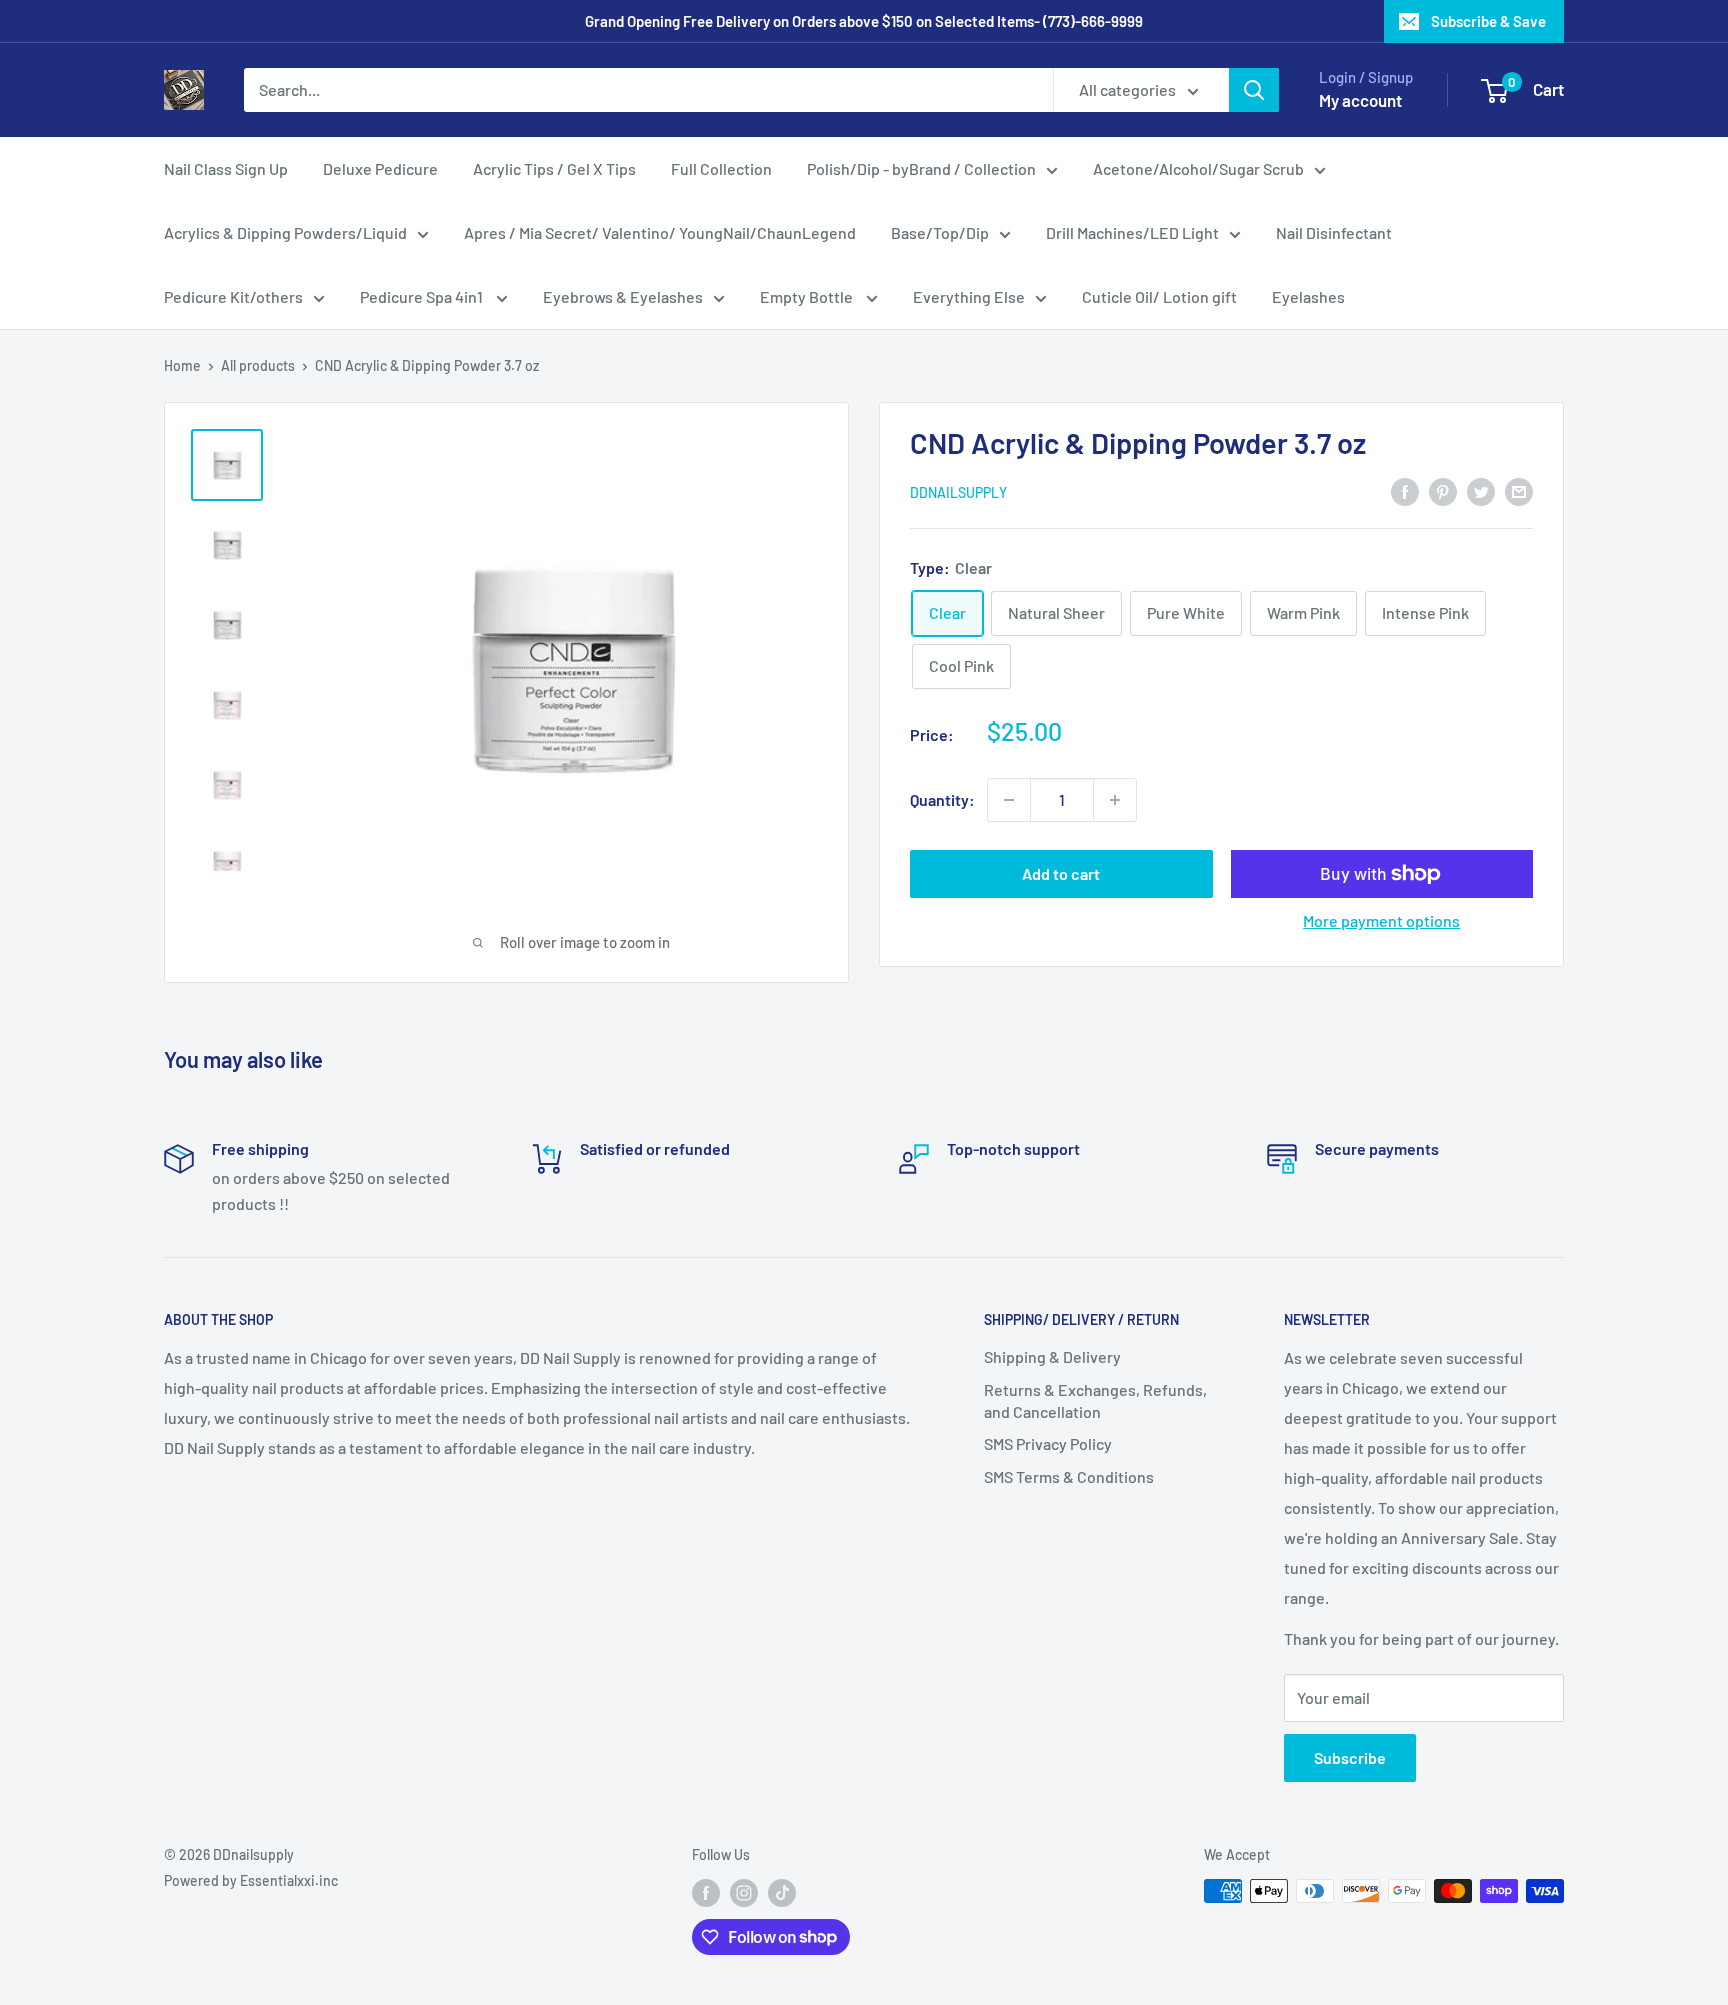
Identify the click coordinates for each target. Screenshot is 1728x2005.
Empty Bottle (808, 296)
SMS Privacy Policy (1048, 1443)
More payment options (1381, 920)
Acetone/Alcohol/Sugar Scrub (1198, 168)
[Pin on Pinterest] (1443, 490)
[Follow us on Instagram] (744, 1893)
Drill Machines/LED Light (1132, 232)
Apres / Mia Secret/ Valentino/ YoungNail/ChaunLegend (660, 232)
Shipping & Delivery (1052, 1356)
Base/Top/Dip (940, 232)
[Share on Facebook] (1405, 490)
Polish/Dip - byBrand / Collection (921, 168)
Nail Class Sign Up (226, 168)
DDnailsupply (958, 492)
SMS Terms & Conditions (1069, 1476)
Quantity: (942, 799)
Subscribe (1350, 1757)
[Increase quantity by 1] (1115, 800)
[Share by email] (1519, 490)
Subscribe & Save (1488, 21)
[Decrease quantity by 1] (1009, 800)
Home (182, 365)
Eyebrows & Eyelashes (623, 296)
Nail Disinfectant (1334, 232)
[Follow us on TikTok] (782, 1893)
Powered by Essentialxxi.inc (251, 1880)
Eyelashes (1308, 296)
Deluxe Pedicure (380, 168)
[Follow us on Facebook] (706, 1893)
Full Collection (721, 168)
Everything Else (969, 296)
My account (1360, 100)
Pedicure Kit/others (233, 296)
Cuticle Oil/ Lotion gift (1159, 296)
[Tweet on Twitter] (1481, 490)
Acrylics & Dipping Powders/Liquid (285, 232)
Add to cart (1061, 873)
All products (258, 365)
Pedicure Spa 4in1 (423, 296)
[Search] (1254, 90)
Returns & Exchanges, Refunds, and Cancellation (1095, 1400)
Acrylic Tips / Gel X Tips (554, 168)
